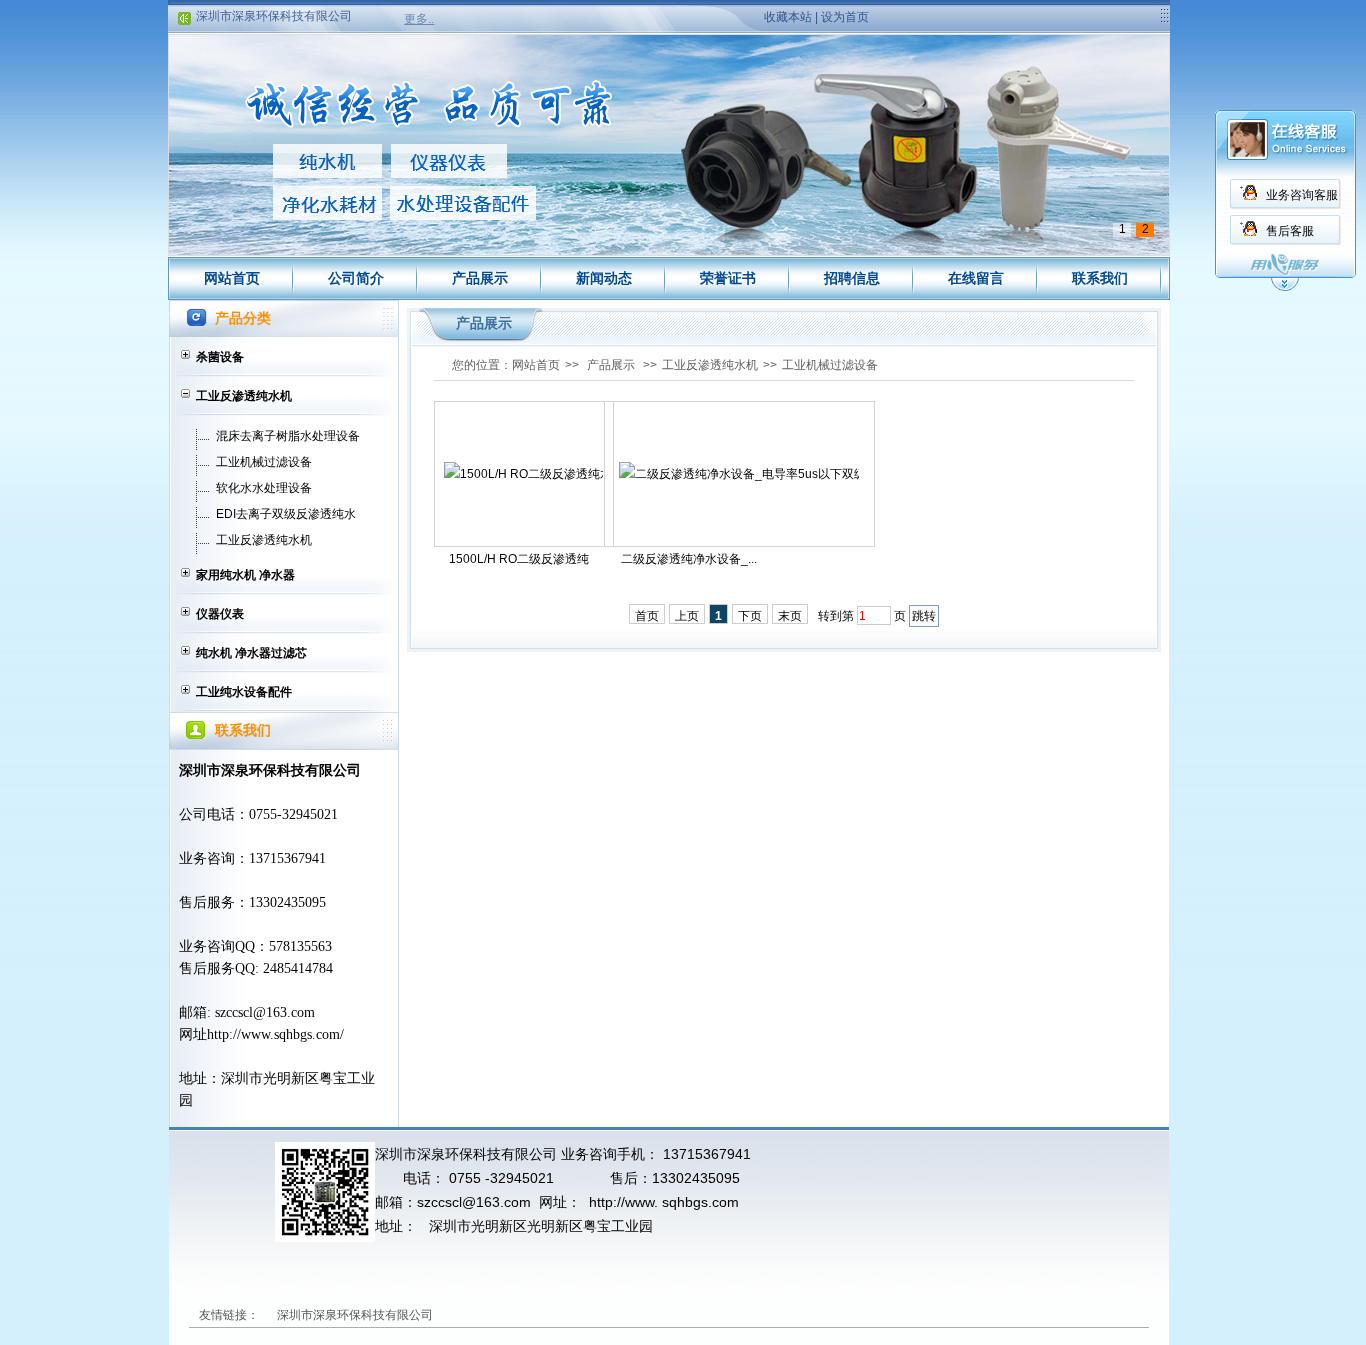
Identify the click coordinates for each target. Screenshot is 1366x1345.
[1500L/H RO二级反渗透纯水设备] (523, 474)
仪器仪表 (220, 614)
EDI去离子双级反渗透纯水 (286, 514)
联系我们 (1100, 278)
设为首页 (845, 17)
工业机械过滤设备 (264, 462)
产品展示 (480, 278)
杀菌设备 (220, 357)
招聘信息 (852, 278)
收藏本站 (788, 17)
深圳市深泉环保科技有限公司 (274, 7)
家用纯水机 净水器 (245, 575)
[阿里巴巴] (529, 1315)
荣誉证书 (728, 278)
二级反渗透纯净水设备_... (689, 559)
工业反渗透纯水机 (244, 396)
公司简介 (356, 278)
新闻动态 (604, 278)
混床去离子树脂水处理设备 (288, 436)
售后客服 (1290, 231)
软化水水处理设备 (264, 488)
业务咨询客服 (1302, 195)
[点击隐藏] (1285, 288)
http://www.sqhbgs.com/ (275, 1034)
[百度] (592, 1315)
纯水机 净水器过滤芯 (251, 653)
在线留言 (976, 278)
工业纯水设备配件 (244, 692)
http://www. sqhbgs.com (664, 1202)
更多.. (419, 19)
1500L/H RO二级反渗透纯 (519, 559)
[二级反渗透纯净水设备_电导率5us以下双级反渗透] (739, 474)
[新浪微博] (466, 1315)
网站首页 (232, 278)
